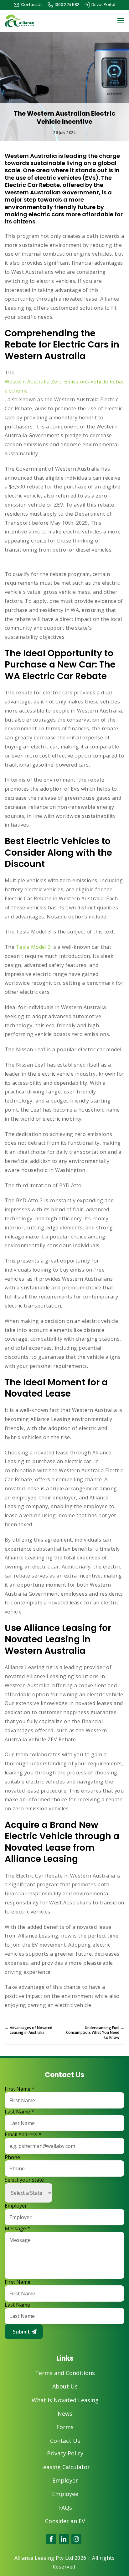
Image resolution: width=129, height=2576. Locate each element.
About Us (65, 2386)
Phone (12, 2157)
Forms (65, 2427)
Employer (16, 2206)
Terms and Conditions (65, 2373)
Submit (21, 2332)
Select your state (24, 2180)
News (65, 2414)
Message (17, 2229)
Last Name (19, 2112)
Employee (65, 2494)
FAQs (65, 2508)
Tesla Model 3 (33, 947)
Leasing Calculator (65, 2467)
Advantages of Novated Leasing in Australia (28, 2030)
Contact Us (65, 2441)
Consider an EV (65, 2521)
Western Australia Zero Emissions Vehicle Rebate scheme (64, 386)
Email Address (23, 2135)
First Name (20, 2089)
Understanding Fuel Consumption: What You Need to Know (95, 2033)
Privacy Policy (65, 2453)
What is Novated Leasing (65, 2400)
